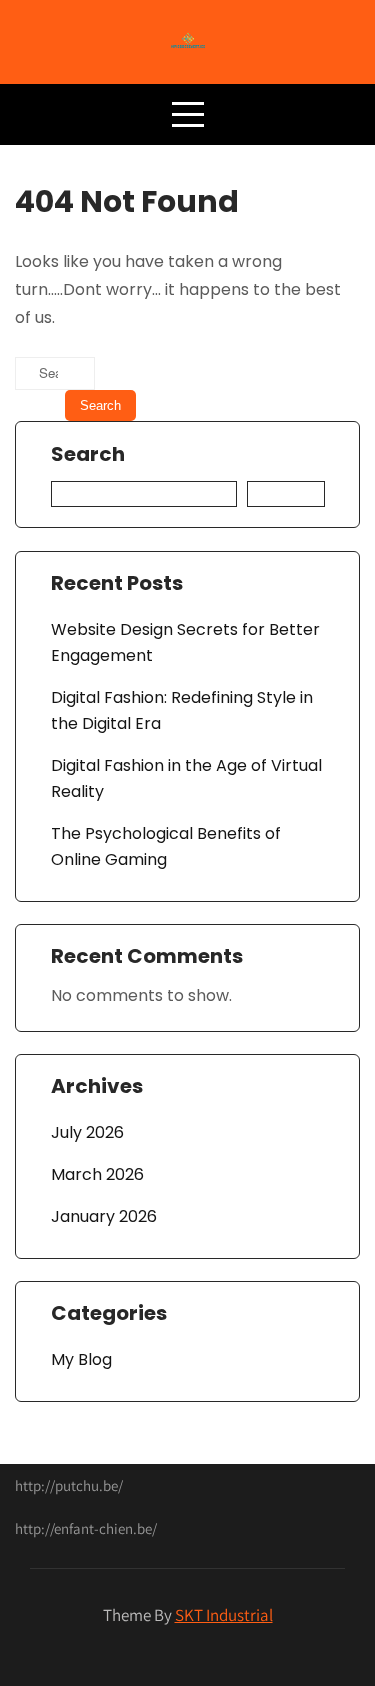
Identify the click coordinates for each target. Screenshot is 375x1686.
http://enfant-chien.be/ (86, 1528)
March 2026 (97, 1174)
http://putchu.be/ (69, 1485)
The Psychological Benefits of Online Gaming (166, 846)
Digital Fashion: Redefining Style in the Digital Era (182, 710)
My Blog (81, 1359)
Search (88, 455)
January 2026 (104, 1216)
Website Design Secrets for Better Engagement (185, 642)
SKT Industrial (224, 1615)
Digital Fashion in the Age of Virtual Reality (186, 778)
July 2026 (87, 1132)
